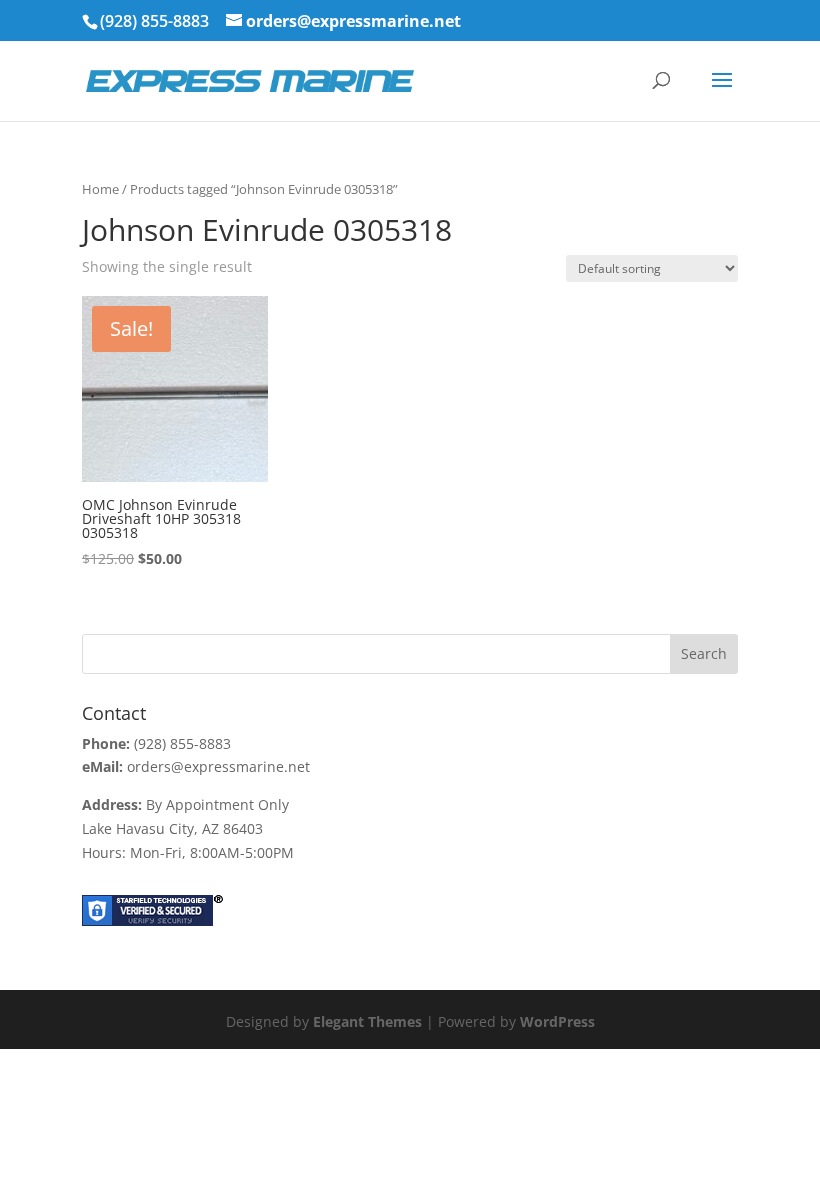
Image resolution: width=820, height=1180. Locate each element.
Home (100, 189)
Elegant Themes (367, 1021)
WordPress (557, 1021)
